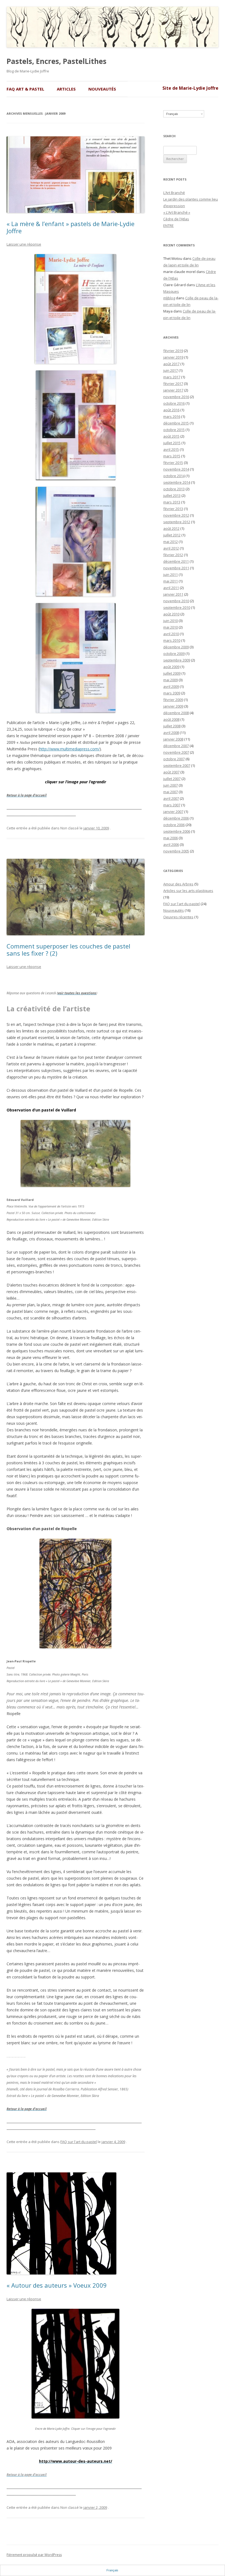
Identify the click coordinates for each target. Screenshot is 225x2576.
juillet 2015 (172, 443)
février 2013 (173, 509)
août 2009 (171, 667)
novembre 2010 (176, 601)
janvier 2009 (173, 706)
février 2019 (173, 351)
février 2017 (173, 384)
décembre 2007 (176, 746)
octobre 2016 (174, 403)
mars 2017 (172, 377)
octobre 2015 (174, 430)
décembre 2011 (176, 561)
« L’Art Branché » (177, 212)
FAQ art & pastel (25, 89)
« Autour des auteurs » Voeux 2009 (57, 2285)
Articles (66, 89)
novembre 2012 (176, 515)
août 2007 (171, 772)
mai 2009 (171, 680)
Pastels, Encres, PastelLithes (57, 61)
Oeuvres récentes (178, 917)
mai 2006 (171, 838)
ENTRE (168, 226)
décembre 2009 (176, 647)
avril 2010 (171, 634)
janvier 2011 (173, 594)
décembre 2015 (176, 423)
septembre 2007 (177, 765)
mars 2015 (172, 456)
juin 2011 (171, 575)
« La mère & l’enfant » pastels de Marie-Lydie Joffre (71, 227)
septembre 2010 (177, 607)
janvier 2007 (173, 812)
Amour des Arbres (178, 884)
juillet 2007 (172, 779)
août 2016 (171, 410)
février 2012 (173, 555)
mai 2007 (171, 792)
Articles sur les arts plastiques (188, 891)
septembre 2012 (177, 522)
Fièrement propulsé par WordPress (34, 2555)
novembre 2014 (176, 469)
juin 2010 (171, 621)
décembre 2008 (176, 713)
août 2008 (171, 719)
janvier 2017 (173, 390)
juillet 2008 (172, 726)
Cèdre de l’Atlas (176, 219)
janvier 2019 (173, 357)
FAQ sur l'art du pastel (79, 2142)
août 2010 (171, 614)
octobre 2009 (174, 654)
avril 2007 (171, 798)
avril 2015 (171, 449)
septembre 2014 (177, 482)
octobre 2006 (174, 825)
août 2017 (171, 364)
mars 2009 (172, 693)
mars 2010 (172, 640)
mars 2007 (172, 805)
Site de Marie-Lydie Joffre (190, 88)
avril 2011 (171, 588)
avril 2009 (171, 686)
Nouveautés (102, 89)
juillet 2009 (172, 673)
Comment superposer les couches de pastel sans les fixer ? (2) (68, 950)
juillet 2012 (172, 535)
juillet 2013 (172, 496)
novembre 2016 (176, 397)
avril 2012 (171, 548)
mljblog (169, 298)
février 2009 (173, 700)
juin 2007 (171, 785)
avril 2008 (171, 733)
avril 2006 (171, 844)
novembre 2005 (176, 851)
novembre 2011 (176, 568)
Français (172, 114)
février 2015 (173, 463)
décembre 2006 (176, 818)
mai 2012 (171, 542)
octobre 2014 (174, 476)
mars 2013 (172, 502)
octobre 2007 (174, 759)
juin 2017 (171, 370)
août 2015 (171, 436)
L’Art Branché (174, 193)
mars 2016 (172, 416)
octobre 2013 (174, 489)
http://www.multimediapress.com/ (70, 749)
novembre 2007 (176, 752)
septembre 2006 (177, 831)
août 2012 (171, 528)
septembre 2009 (177, 660)
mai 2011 (171, 581)
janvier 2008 (173, 739)
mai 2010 (171, 627)
